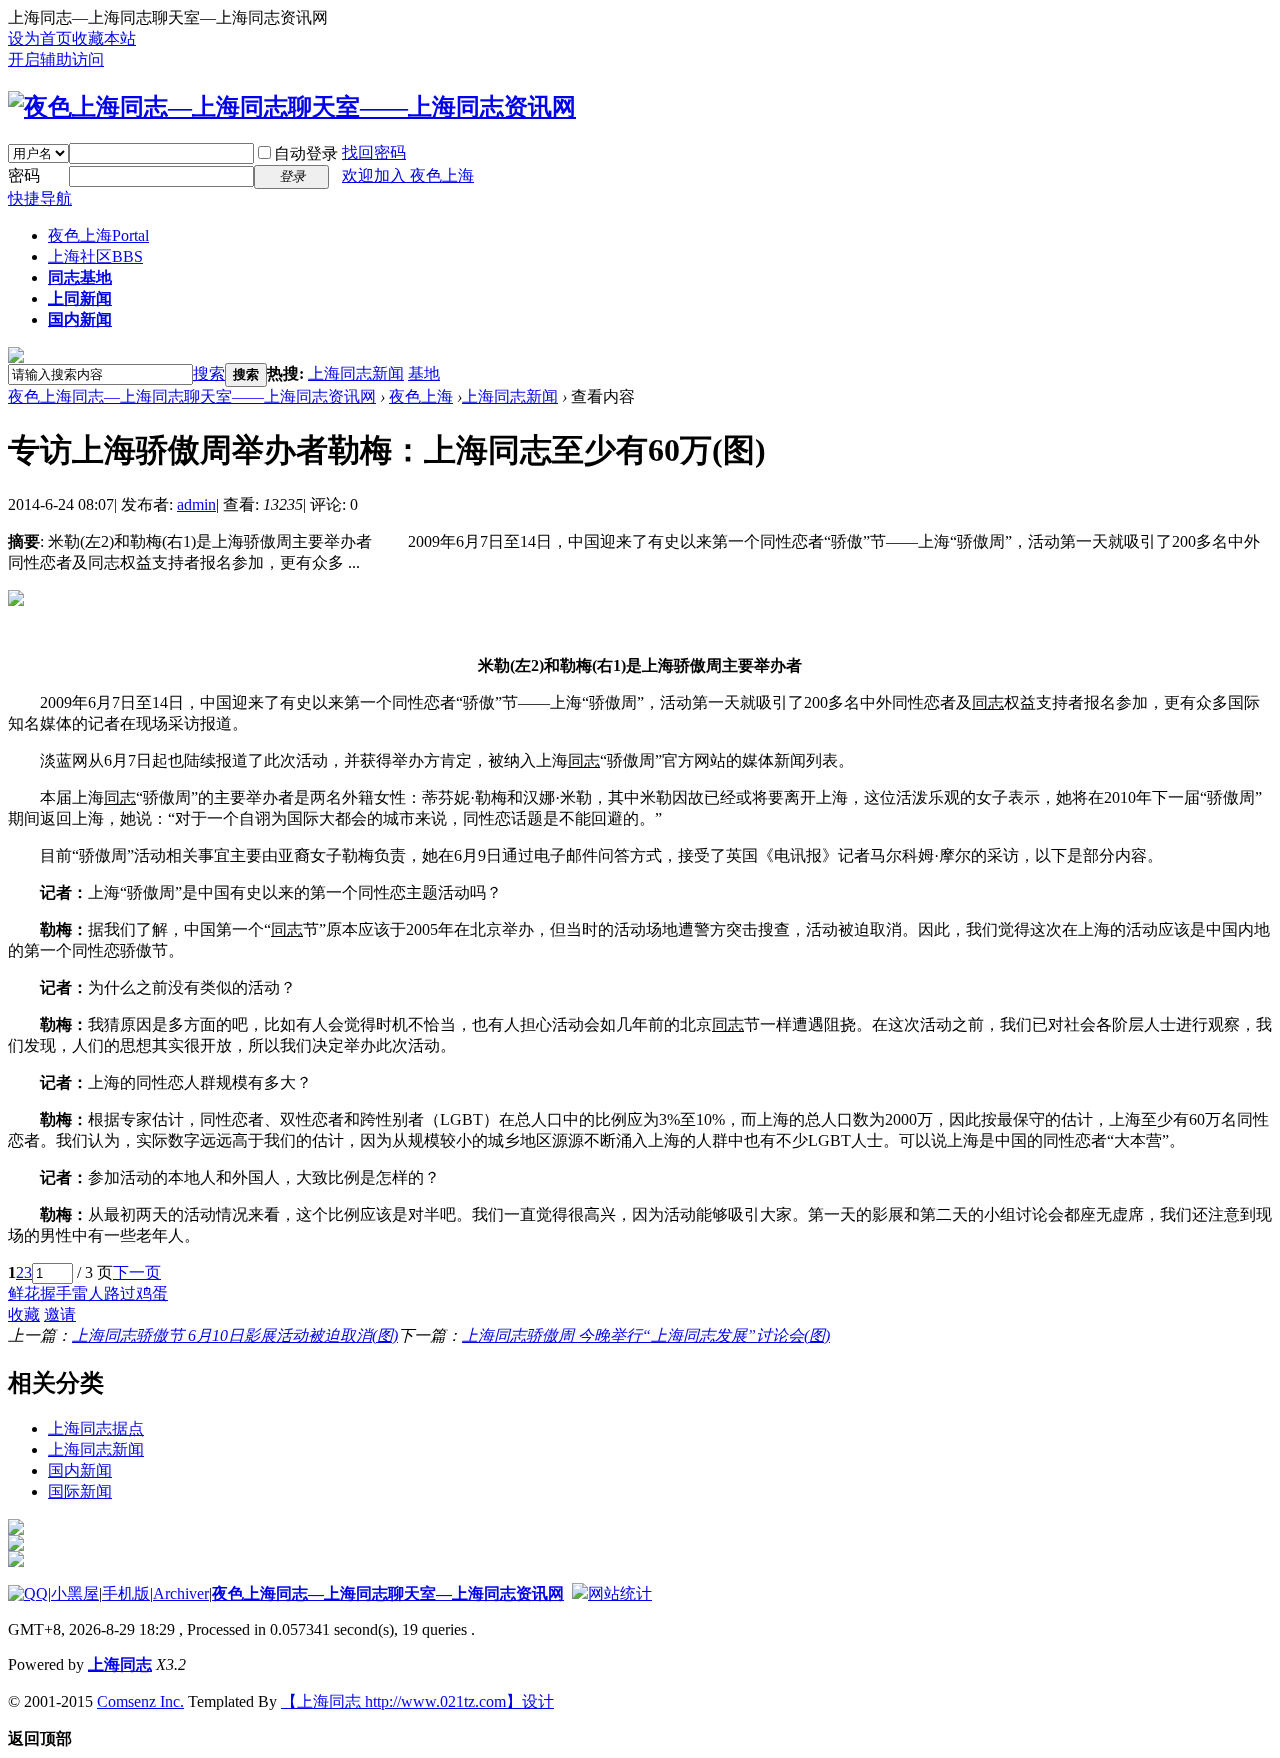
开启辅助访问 (56, 59)
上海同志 (120, 1664)
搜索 (209, 373)
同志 (988, 702)
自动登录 (306, 153)
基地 (424, 373)
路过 (120, 1293)
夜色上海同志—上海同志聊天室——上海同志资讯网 (192, 396)
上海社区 (95, 256)
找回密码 (374, 152)
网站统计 (620, 1593)
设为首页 (40, 38)
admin (196, 504)
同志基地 (80, 277)
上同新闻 (80, 298)
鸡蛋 (152, 1293)
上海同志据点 (96, 1428)
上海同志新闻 (356, 373)
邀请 (60, 1314)
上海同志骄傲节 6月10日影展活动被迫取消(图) (235, 1335)
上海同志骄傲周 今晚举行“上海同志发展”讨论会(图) (646, 1335)
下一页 (137, 1272)
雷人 (88, 1293)
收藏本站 (104, 38)
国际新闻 (80, 1491)
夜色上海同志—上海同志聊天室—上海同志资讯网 (388, 1593)
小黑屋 (75, 1593)
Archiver (181, 1593)
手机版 (126, 1593)
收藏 (24, 1314)
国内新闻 (80, 319)
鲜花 (24, 1293)
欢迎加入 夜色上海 (408, 175)
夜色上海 (98, 235)
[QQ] (28, 1593)
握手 (56, 1293)
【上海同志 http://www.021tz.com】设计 (417, 1701)
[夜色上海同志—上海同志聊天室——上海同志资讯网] (292, 107)
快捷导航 (40, 198)
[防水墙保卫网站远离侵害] (580, 1593)
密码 (24, 175)
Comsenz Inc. (140, 1701)
